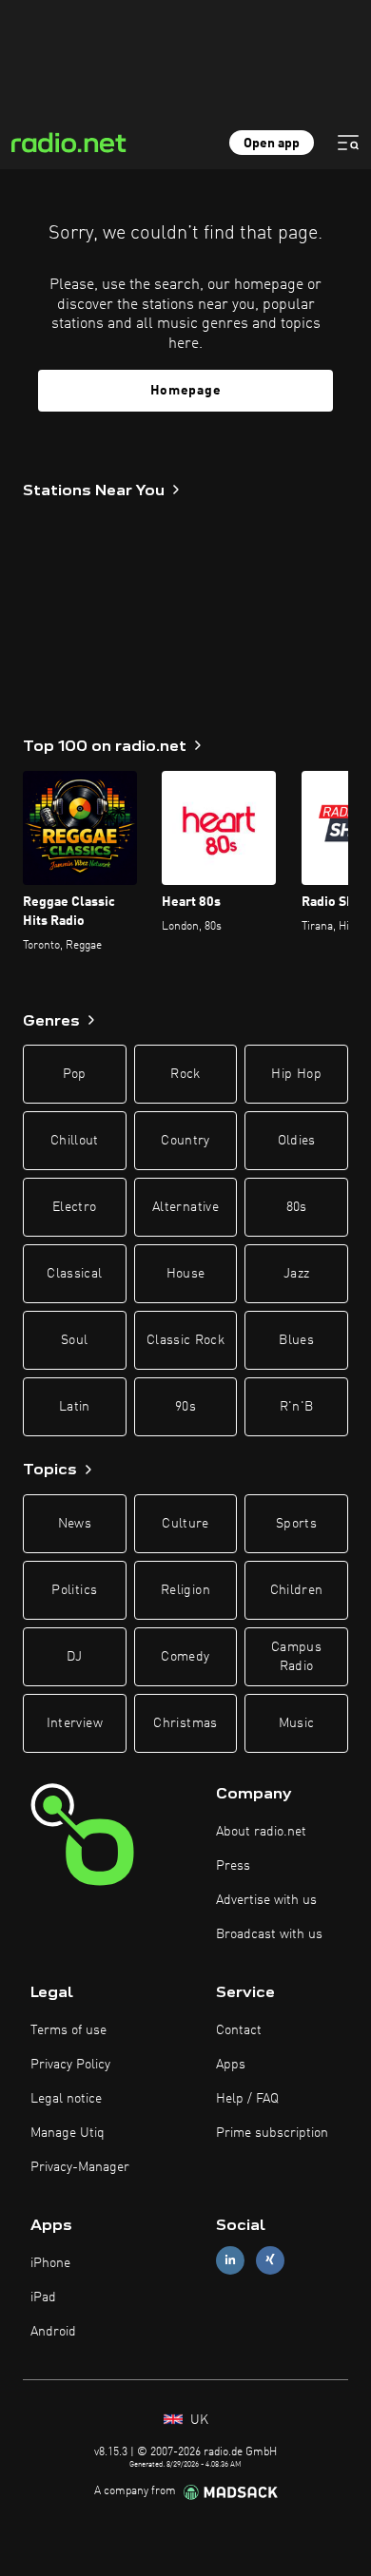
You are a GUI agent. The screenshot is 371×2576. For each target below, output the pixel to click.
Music (297, 1723)
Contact (239, 2030)
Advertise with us (266, 1900)
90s (185, 1407)
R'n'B (297, 1407)
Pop (75, 1074)
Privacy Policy (70, 2065)
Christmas (185, 1723)
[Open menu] (348, 143)
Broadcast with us (269, 1934)
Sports (296, 1524)
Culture (185, 1524)
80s (297, 1207)
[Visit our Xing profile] (270, 2260)
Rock (185, 1074)
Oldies (297, 1141)
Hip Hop (296, 1074)
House (186, 1274)
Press (233, 1866)
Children (297, 1590)
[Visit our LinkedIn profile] (230, 2260)
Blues (296, 1340)
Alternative (185, 1207)
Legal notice (66, 2099)
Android (53, 2332)
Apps (231, 2065)
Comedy (185, 1657)
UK (197, 2420)
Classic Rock (185, 1340)
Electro (74, 1207)
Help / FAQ (247, 2099)
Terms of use (68, 2030)
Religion (185, 1590)
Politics (74, 1590)
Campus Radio (296, 1657)
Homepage (186, 391)
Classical (74, 1274)
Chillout (75, 1141)
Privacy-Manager (80, 2167)
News (75, 1524)
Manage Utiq (68, 2133)
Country (185, 1141)
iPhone (50, 2263)
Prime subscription (272, 2133)
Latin (75, 1407)
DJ (74, 1657)
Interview (75, 1723)
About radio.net (261, 1832)
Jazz (296, 1274)
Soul (74, 1340)
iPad (43, 2297)
